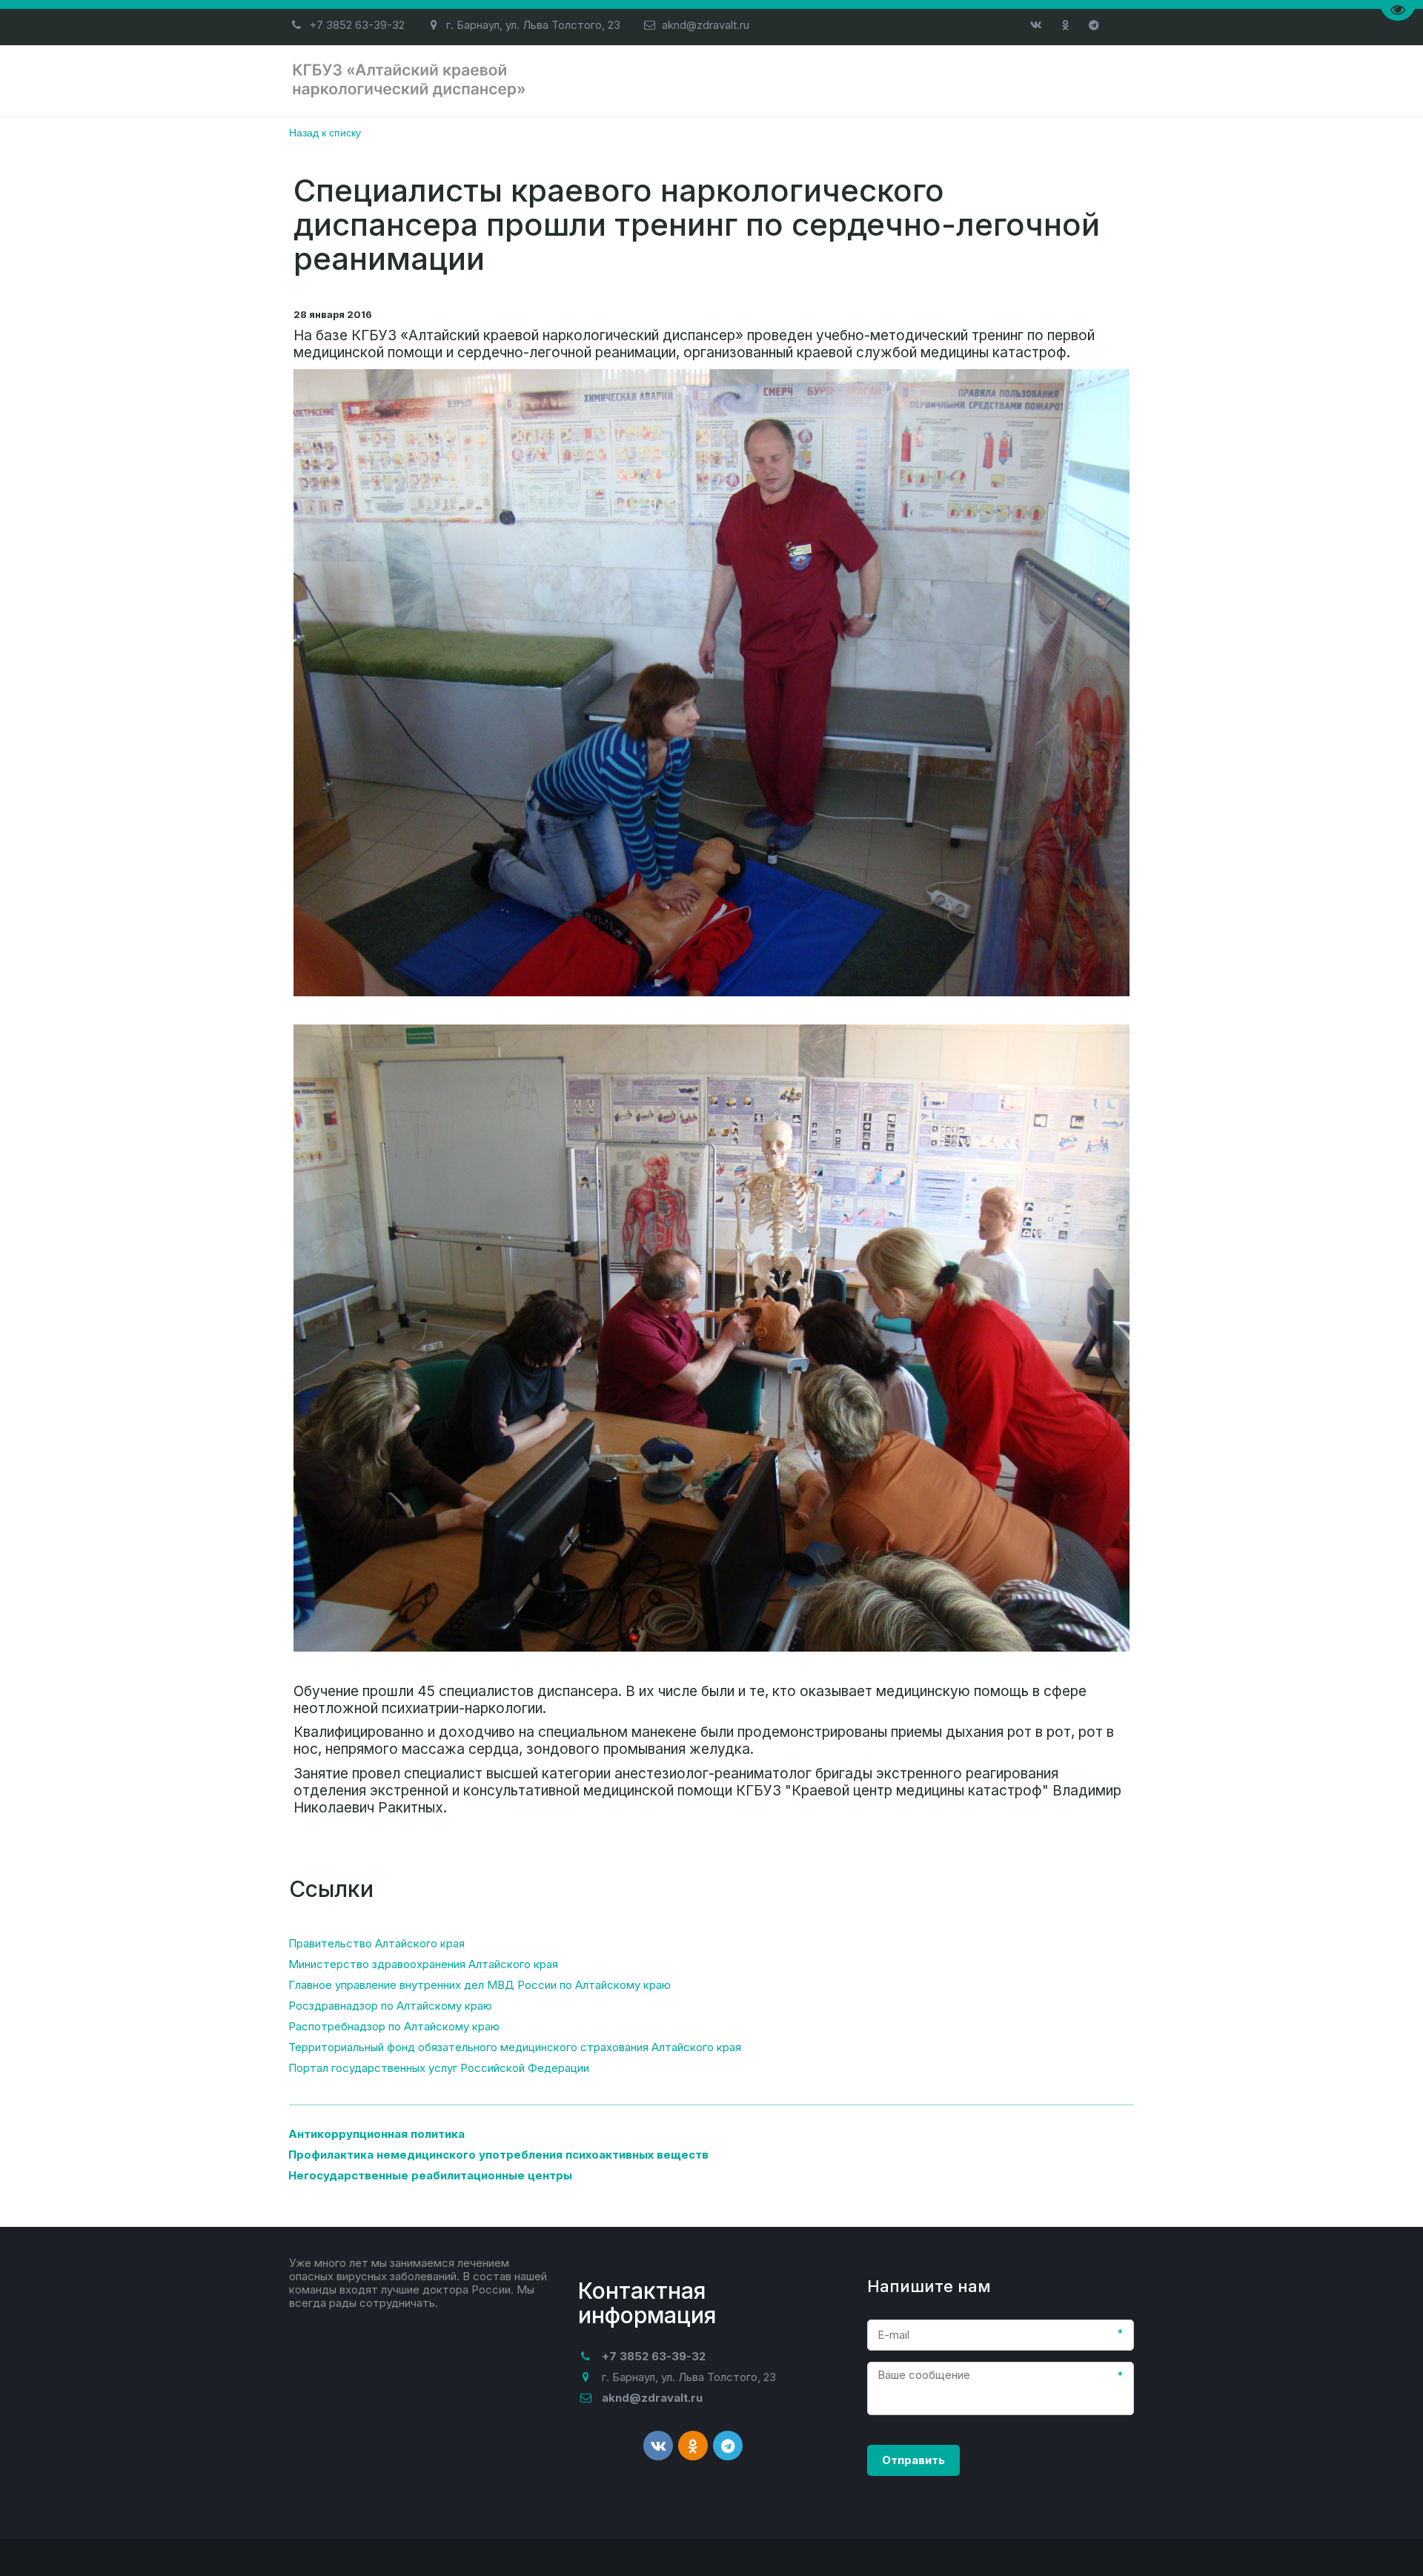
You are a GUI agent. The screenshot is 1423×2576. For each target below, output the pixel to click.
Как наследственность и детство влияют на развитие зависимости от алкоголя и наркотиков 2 (750, 80)
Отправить (913, 2460)
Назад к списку (325, 132)
